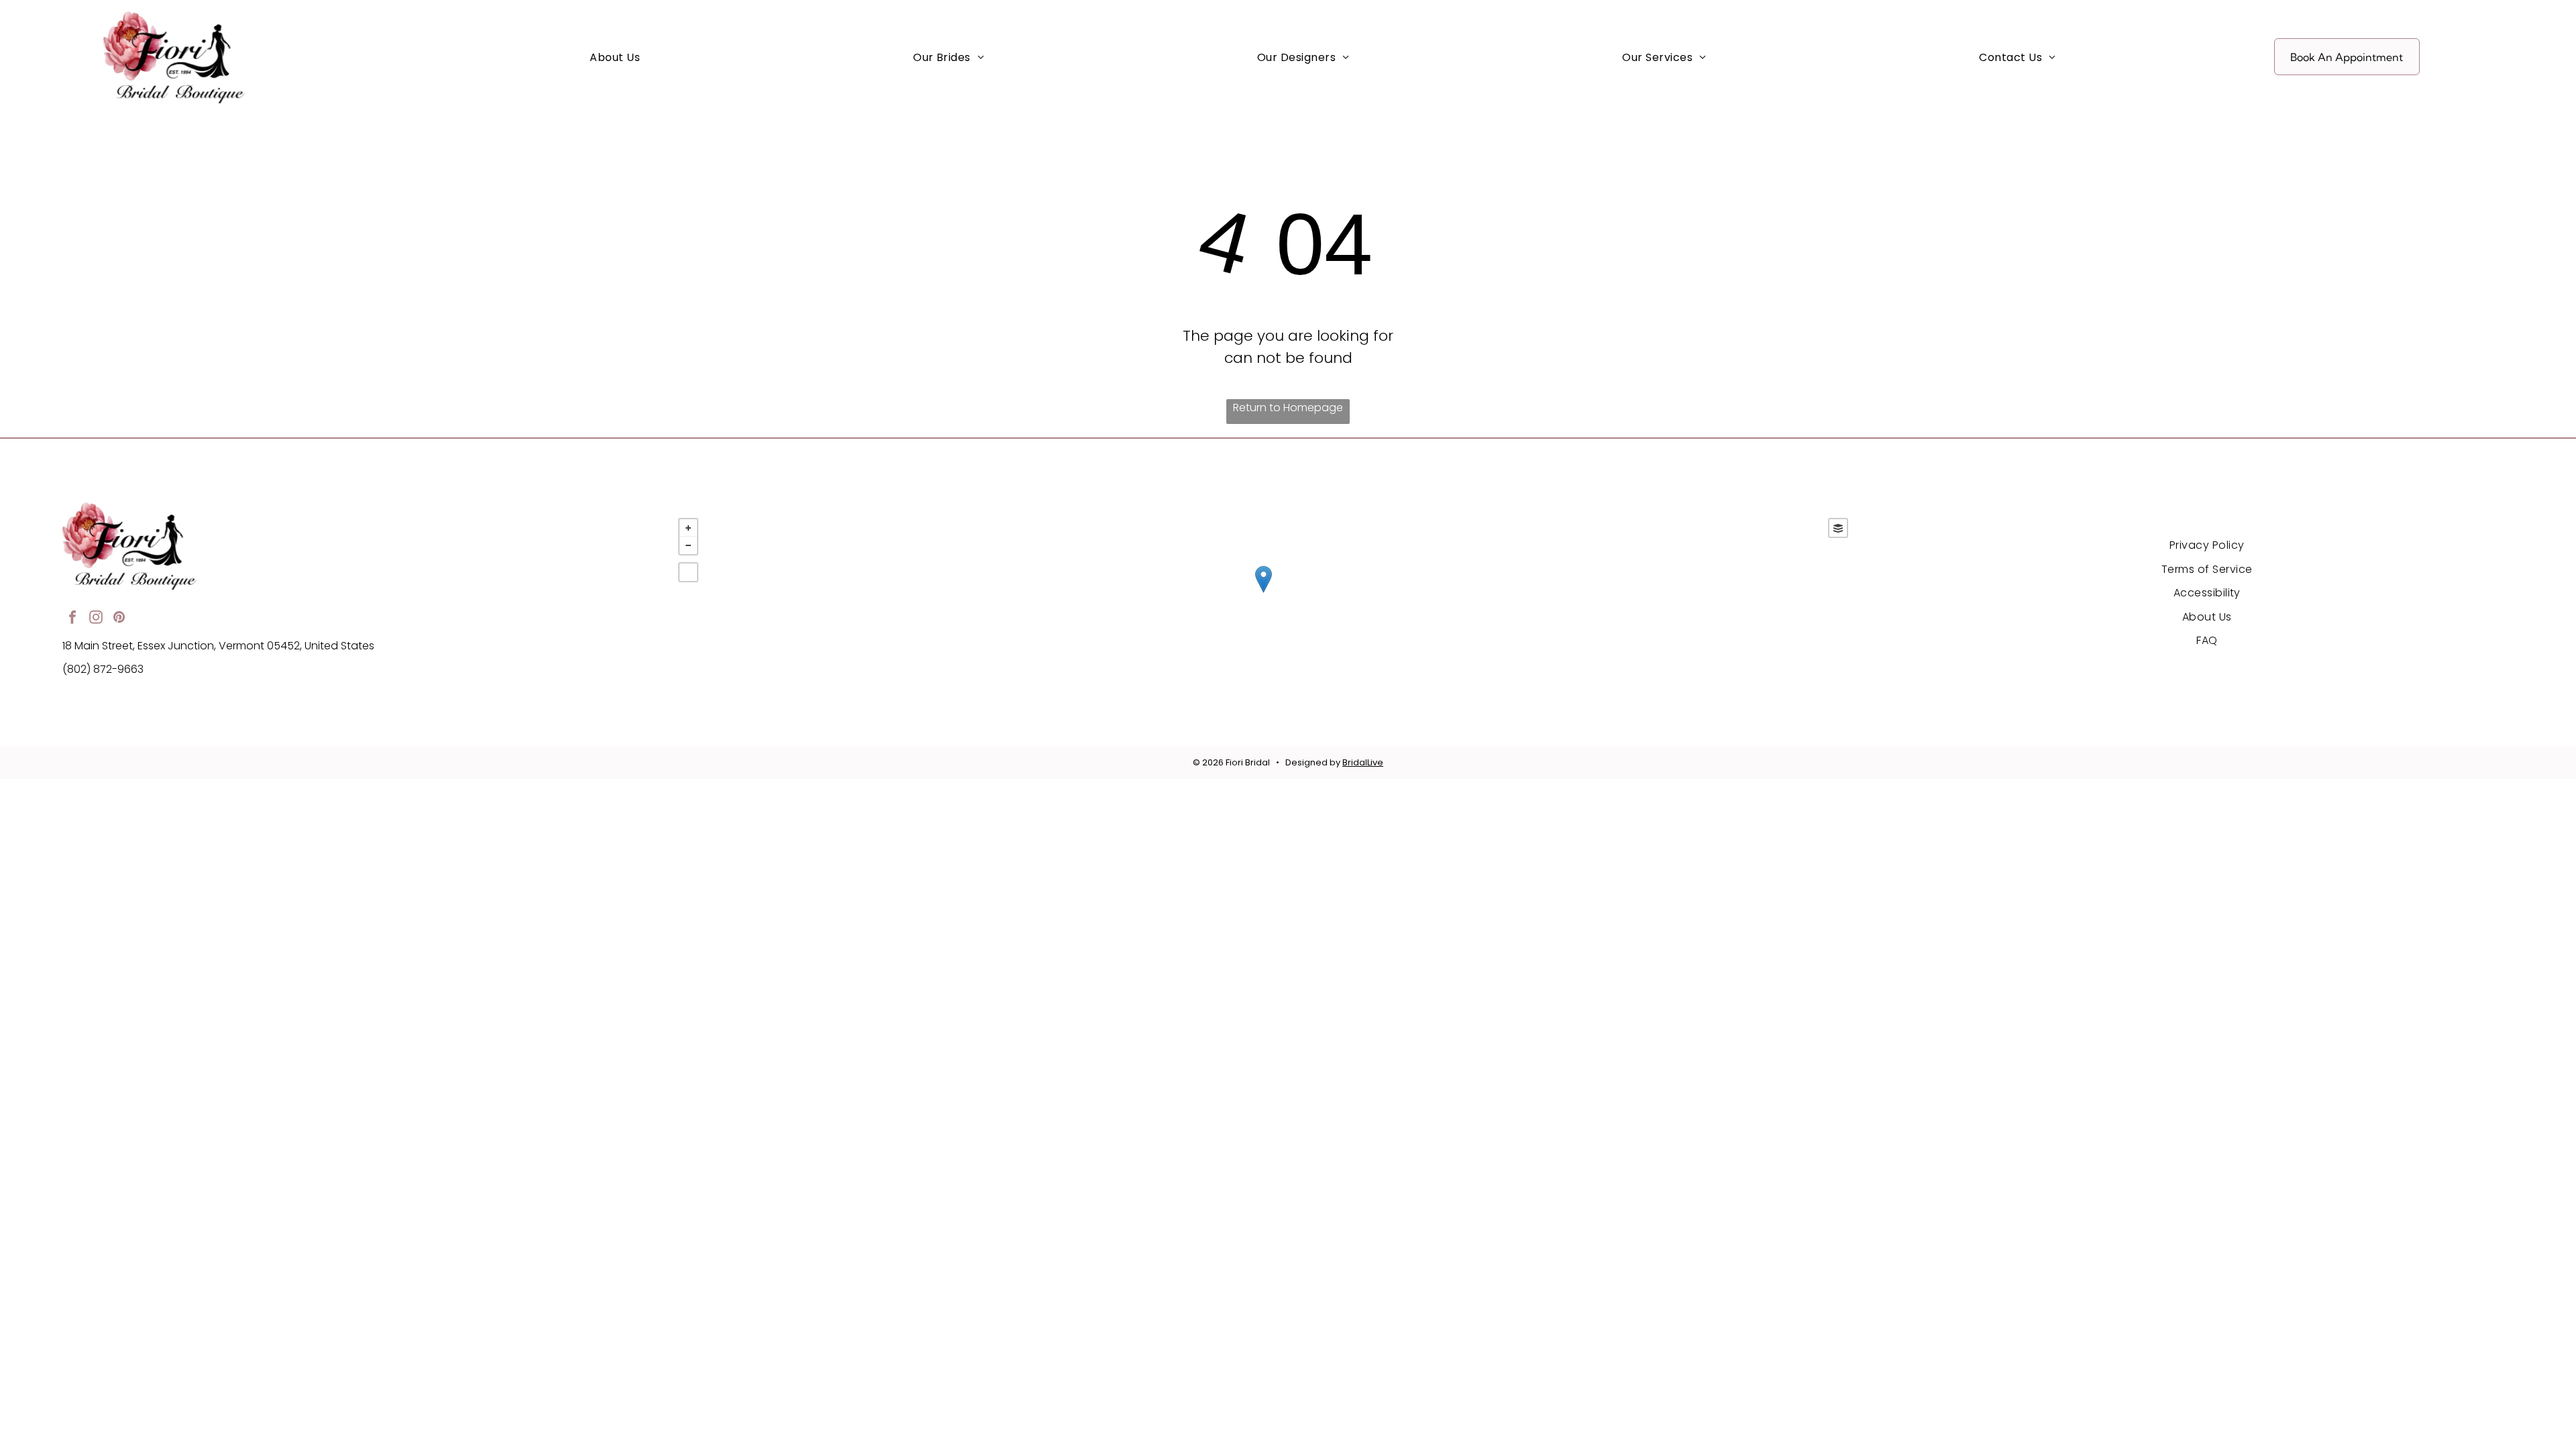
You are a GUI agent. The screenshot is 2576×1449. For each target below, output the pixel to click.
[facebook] (72, 619)
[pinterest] (119, 619)
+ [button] (688, 528)
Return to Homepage (1288, 408)
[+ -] (1263, 593)
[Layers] (1838, 528)
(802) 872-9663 (103, 669)
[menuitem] (615, 57)
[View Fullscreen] (688, 572)
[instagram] (96, 619)
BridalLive (1363, 762)
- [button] (688, 545)
